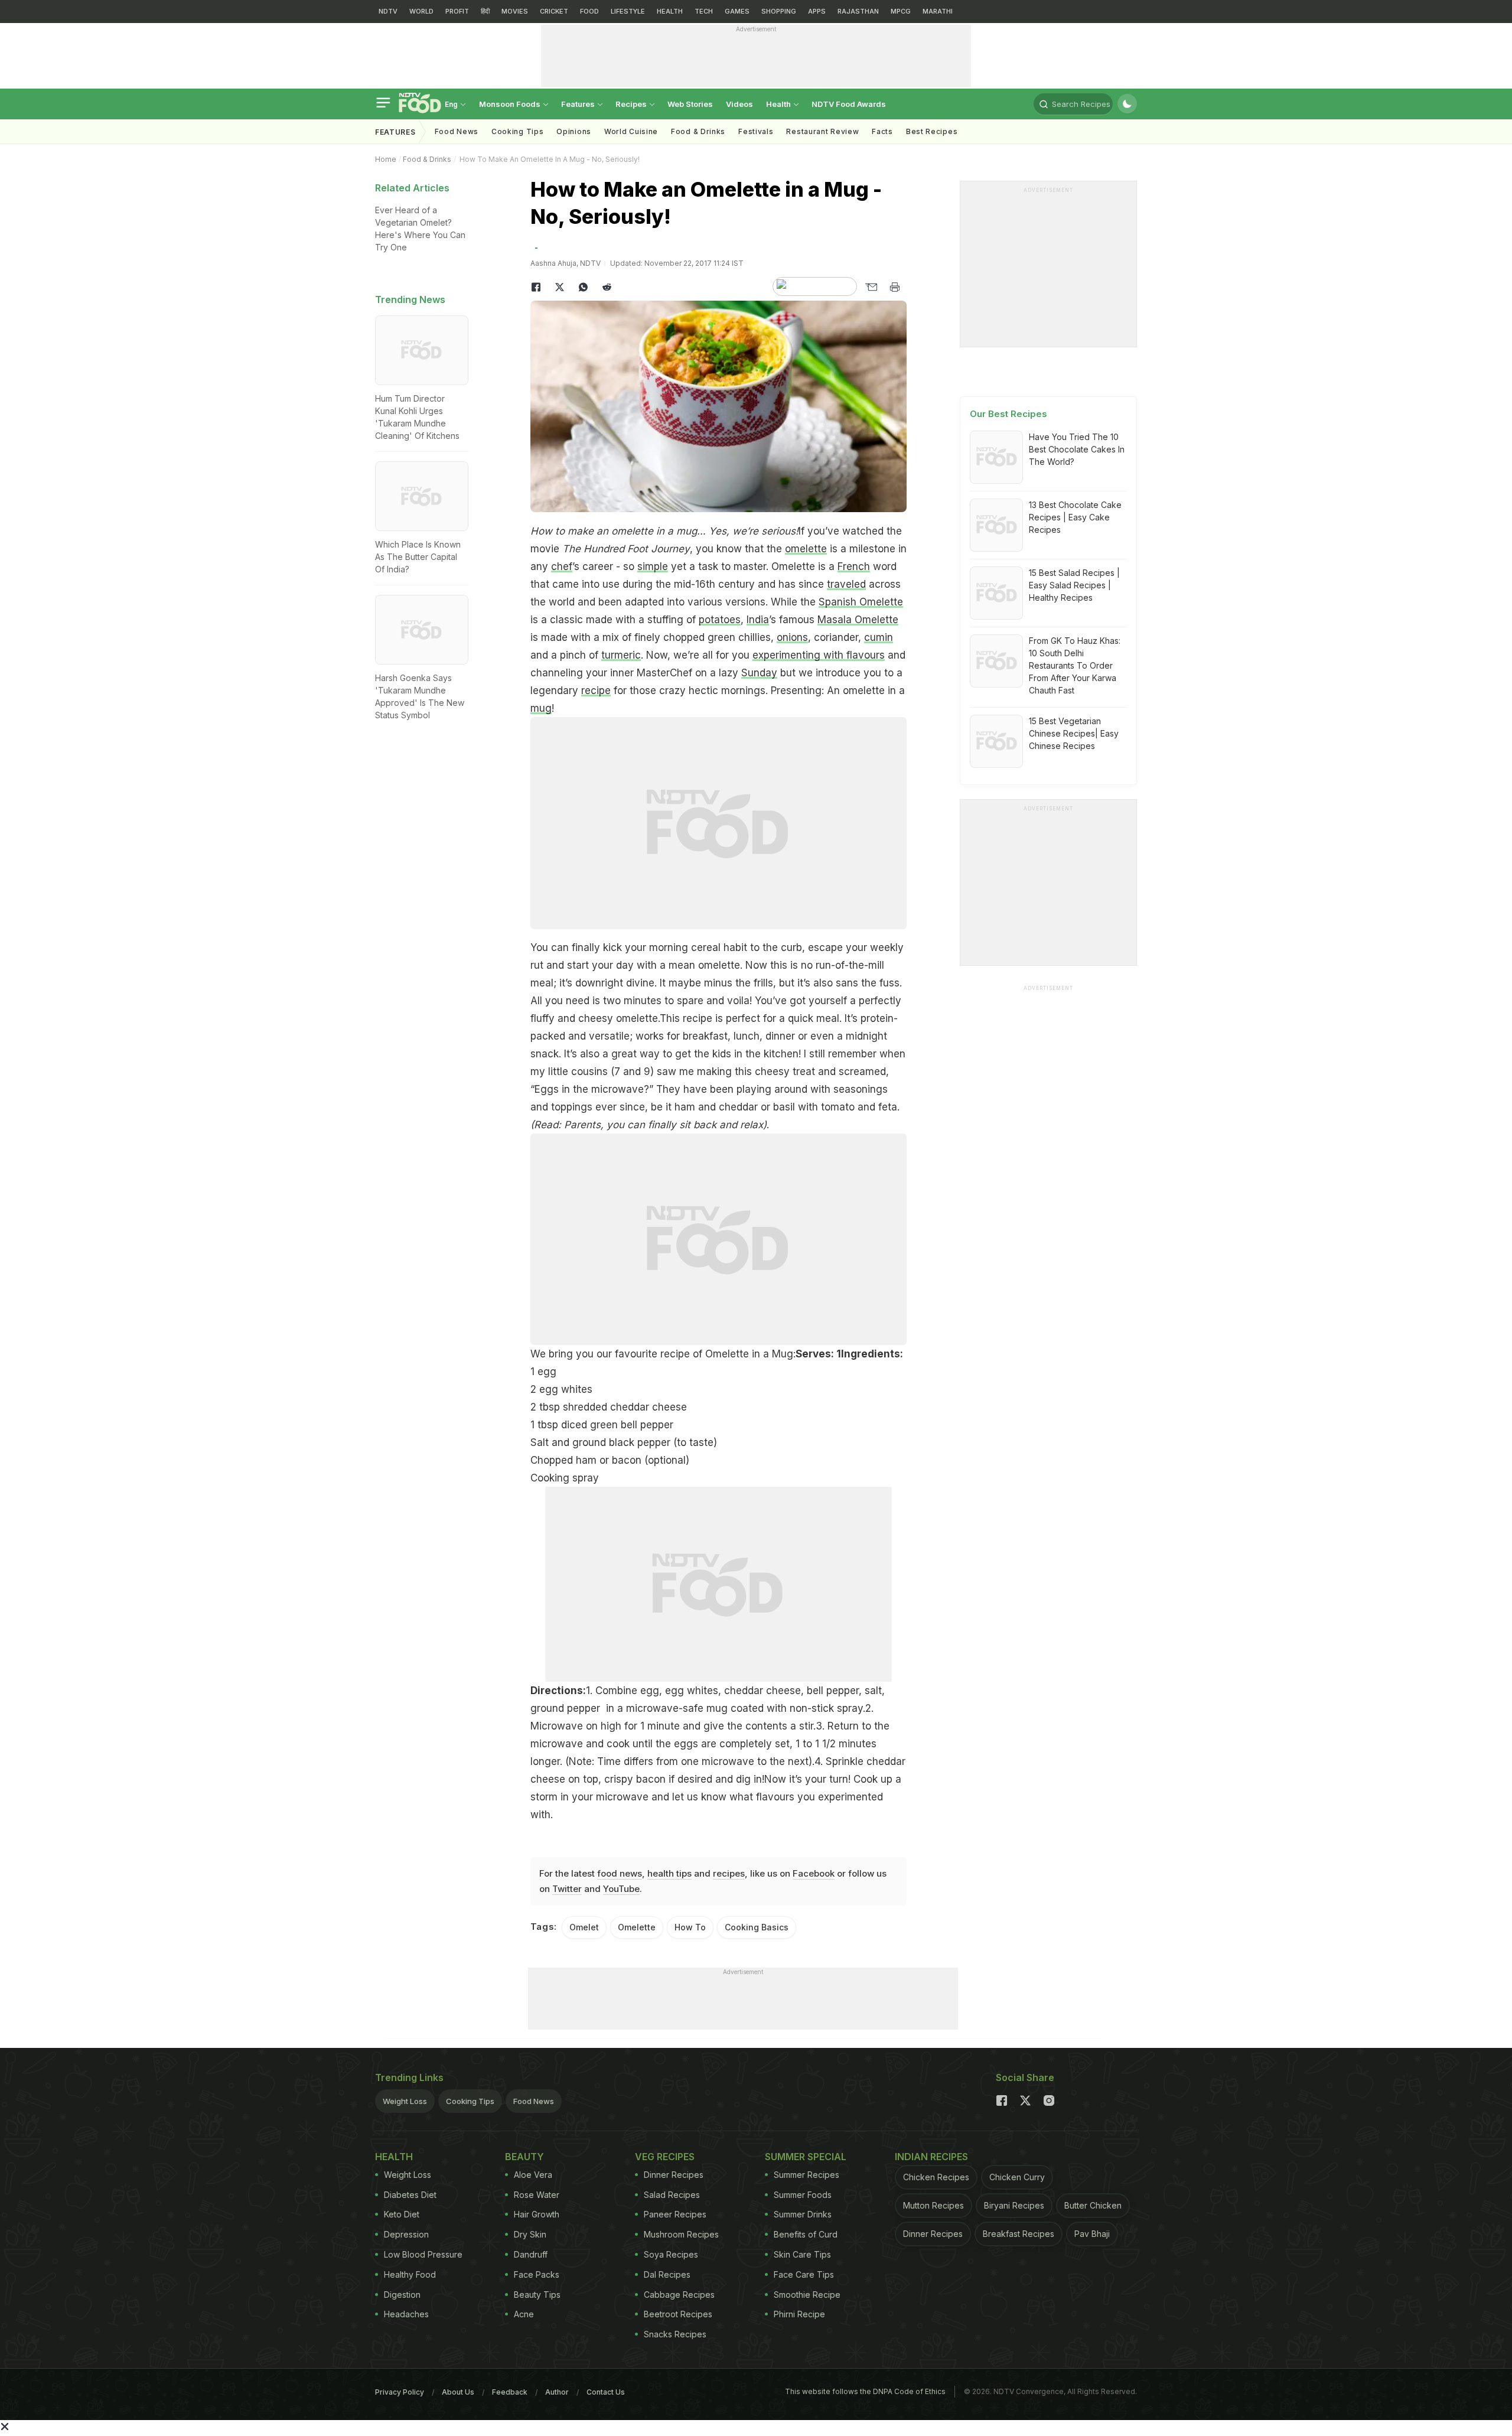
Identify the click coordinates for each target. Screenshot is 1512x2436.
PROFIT (457, 11)
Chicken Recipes (936, 2177)
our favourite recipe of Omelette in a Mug (695, 1354)
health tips (669, 1873)
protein (877, 1018)
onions (792, 637)
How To (690, 1927)
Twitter (567, 1889)
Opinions (574, 131)
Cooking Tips (470, 2101)
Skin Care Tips (802, 2254)
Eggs (547, 1089)
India (758, 620)
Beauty (524, 2157)
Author (557, 2392)
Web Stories (690, 104)
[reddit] (607, 287)
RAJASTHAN (858, 11)
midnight (866, 1036)
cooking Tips (517, 131)
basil (784, 1107)
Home (386, 159)
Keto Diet (402, 2214)
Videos (739, 104)
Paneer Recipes (675, 2214)
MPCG (901, 11)
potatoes (720, 620)
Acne (524, 2314)
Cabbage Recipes (679, 2295)
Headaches (406, 2314)
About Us (458, 2392)
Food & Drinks (698, 131)
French (854, 566)
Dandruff (531, 2254)
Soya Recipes (671, 2254)
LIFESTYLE (628, 11)
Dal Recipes (667, 2274)
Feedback (510, 2392)
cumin (879, 637)
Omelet (584, 1927)
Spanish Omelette (861, 602)
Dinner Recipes (674, 2175)
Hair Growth (537, 2214)
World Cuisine (631, 131)
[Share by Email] (871, 287)
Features (579, 104)
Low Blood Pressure (423, 2254)
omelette (806, 549)
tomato (838, 1107)
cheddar (738, 1107)
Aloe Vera (533, 2175)
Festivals (756, 131)
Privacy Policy (400, 2392)
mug (541, 708)
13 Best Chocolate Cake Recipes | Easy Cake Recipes (1075, 517)
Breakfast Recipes (1019, 2234)
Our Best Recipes (1008, 414)
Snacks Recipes (675, 2334)
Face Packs (537, 2274)
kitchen (781, 1054)
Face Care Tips (804, 2274)
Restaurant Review (822, 131)
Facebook (814, 1873)
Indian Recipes (931, 2157)
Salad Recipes (672, 2195)
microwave (617, 1089)
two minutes (632, 1001)
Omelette (637, 1927)
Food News (457, 131)
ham (685, 1107)
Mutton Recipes (933, 2205)
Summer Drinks (803, 2214)
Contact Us (606, 2392)
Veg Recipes (665, 2157)
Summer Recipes (806, 2175)
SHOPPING (779, 11)
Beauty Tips (537, 2295)
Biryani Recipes (1014, 2205)
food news (620, 1873)
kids (722, 1054)
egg (547, 1372)
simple (653, 566)
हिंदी (485, 11)
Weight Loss (405, 2101)
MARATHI (938, 11)
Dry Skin (530, 2234)
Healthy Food (410, 2274)
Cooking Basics (757, 1927)
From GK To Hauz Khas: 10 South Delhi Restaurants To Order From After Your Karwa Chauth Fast (1075, 665)
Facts (882, 131)
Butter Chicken (1093, 2205)
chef (562, 566)
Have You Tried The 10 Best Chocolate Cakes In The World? (1077, 449)
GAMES (737, 11)
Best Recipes (932, 131)
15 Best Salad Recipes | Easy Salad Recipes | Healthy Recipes (1074, 585)
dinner (780, 1036)
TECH (704, 11)
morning (669, 947)
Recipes (632, 104)
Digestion (402, 2295)
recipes (729, 1873)
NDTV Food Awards (849, 104)
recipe (596, 691)
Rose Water (537, 2195)
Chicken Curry (1017, 2177)
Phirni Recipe (799, 2314)
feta (888, 1107)
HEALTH (670, 11)
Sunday (759, 673)
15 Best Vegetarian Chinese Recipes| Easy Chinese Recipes (1074, 733)
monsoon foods (511, 104)
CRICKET (554, 11)
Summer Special (806, 2157)
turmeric (621, 655)
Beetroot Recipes (678, 2314)
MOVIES (515, 11)
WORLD (421, 11)
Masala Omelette (858, 620)
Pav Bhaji (1092, 2234)
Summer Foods (803, 2195)
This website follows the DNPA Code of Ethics (865, 2391)
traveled (846, 584)
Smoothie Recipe (807, 2295)
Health (779, 104)
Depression (406, 2234)
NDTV (388, 11)
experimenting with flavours (819, 655)
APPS (817, 11)
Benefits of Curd (806, 2234)
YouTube (621, 1889)
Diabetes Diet (410, 2195)
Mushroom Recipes (681, 2234)
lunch (747, 1036)
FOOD (589, 11)
